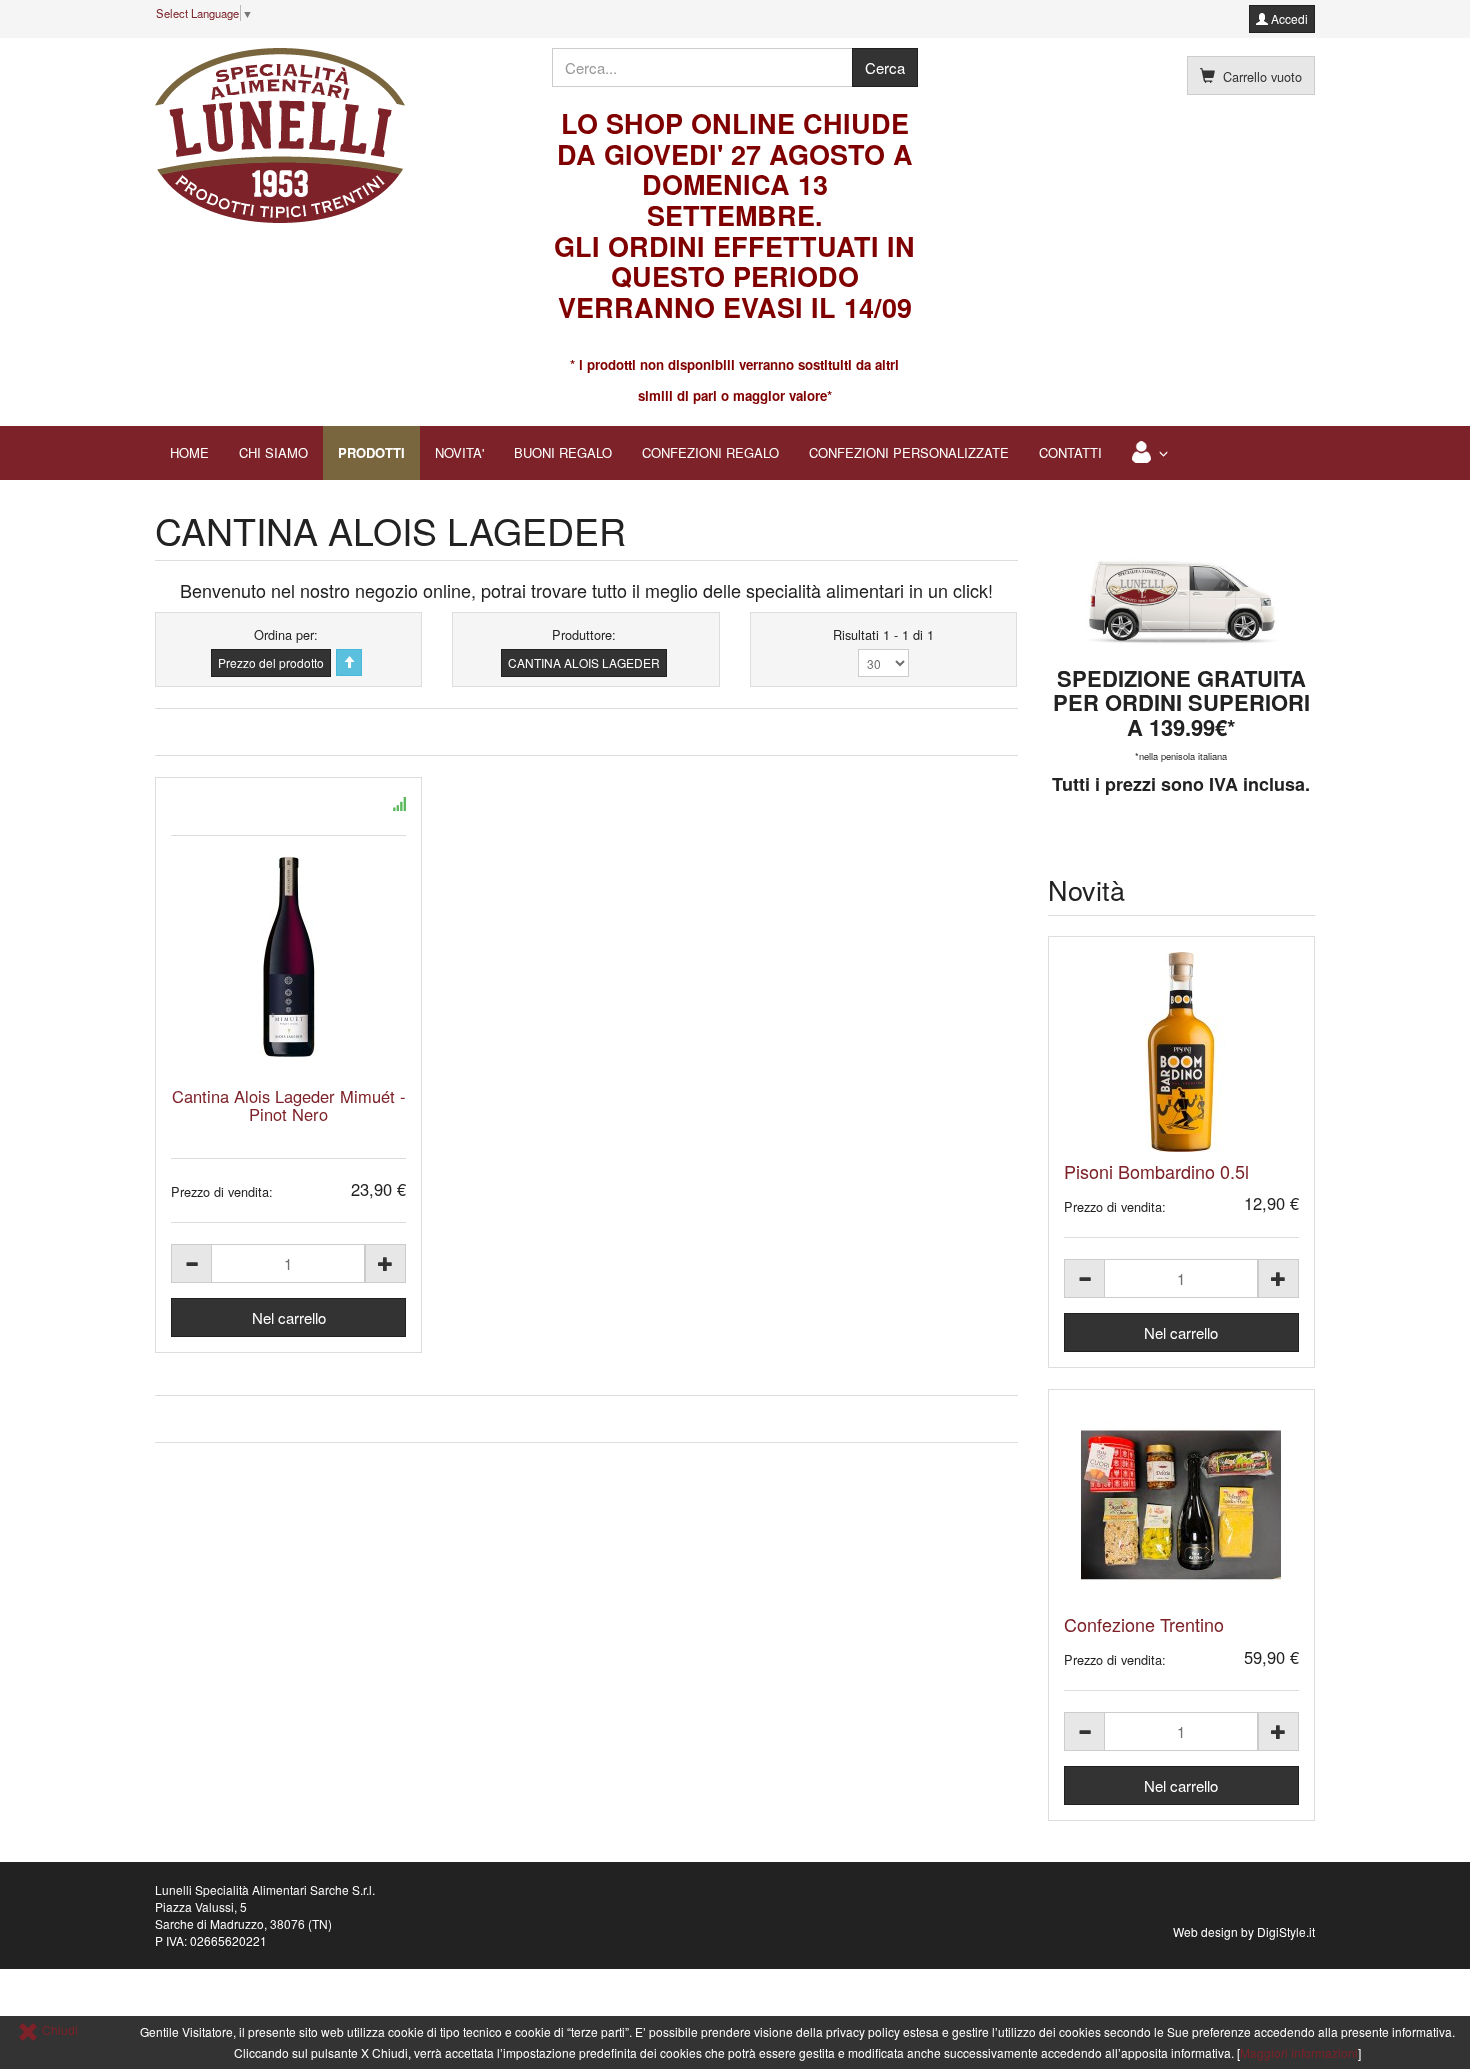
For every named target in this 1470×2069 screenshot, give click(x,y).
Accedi (1288, 18)
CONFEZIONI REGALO (710, 452)
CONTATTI (1070, 452)
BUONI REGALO (563, 452)
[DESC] (349, 662)
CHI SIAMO (273, 452)
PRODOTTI (371, 452)
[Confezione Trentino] (1182, 1505)
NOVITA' (459, 452)
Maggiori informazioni (1299, 2052)
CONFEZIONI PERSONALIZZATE (909, 452)
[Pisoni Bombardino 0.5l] (1182, 1052)
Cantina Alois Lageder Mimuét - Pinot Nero (289, 1105)
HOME (189, 452)
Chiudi (58, 2029)
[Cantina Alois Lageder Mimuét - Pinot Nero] (288, 957)
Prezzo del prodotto (271, 662)
